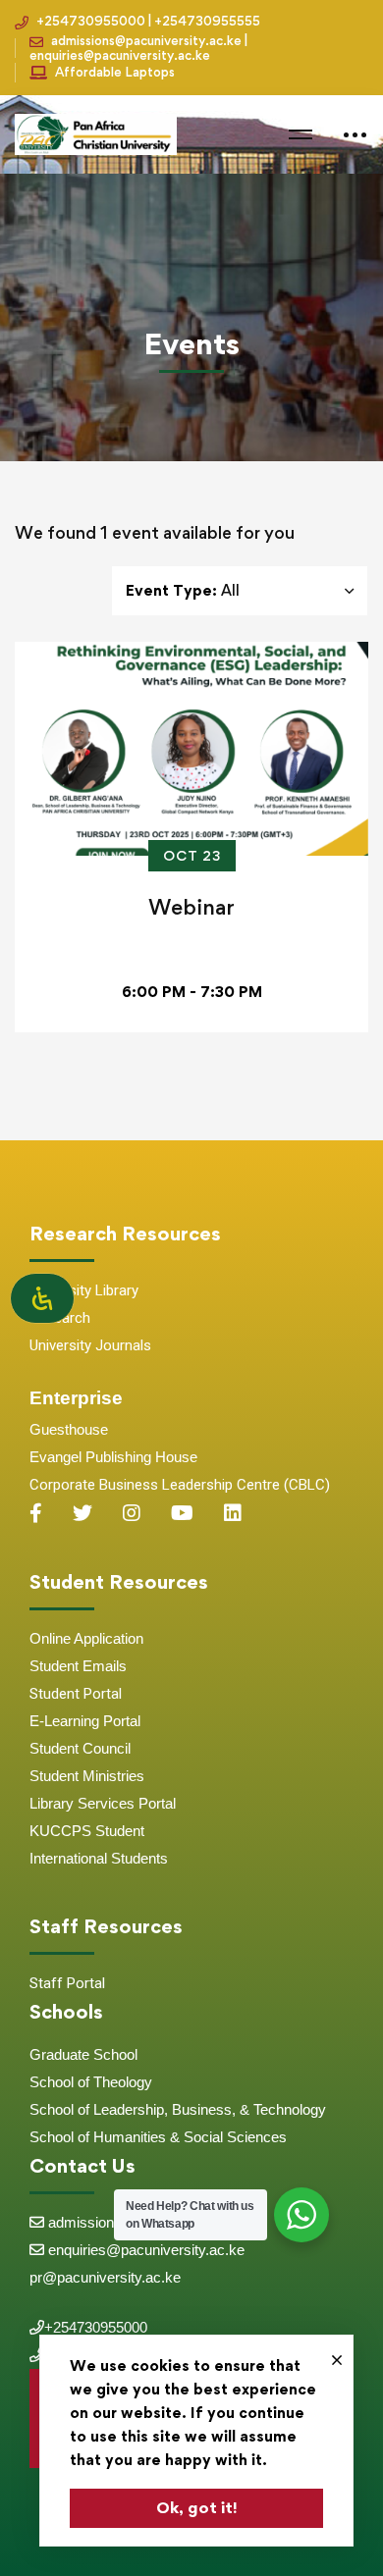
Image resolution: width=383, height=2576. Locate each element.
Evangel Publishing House (113, 1457)
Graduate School (83, 2054)
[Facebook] (36, 1513)
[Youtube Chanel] (182, 1513)
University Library (84, 1290)
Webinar (191, 907)
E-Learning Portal (85, 1721)
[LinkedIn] (233, 1513)
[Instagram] (132, 1513)
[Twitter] (82, 1513)
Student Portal (76, 1694)
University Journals (90, 1345)
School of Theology (91, 2082)
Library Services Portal (103, 1803)
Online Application (86, 1638)
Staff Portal (67, 1983)
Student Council (80, 1748)
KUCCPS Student (87, 1831)
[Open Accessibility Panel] (42, 1298)
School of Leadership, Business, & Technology (178, 2109)
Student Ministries (87, 1776)
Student (56, 1666)
